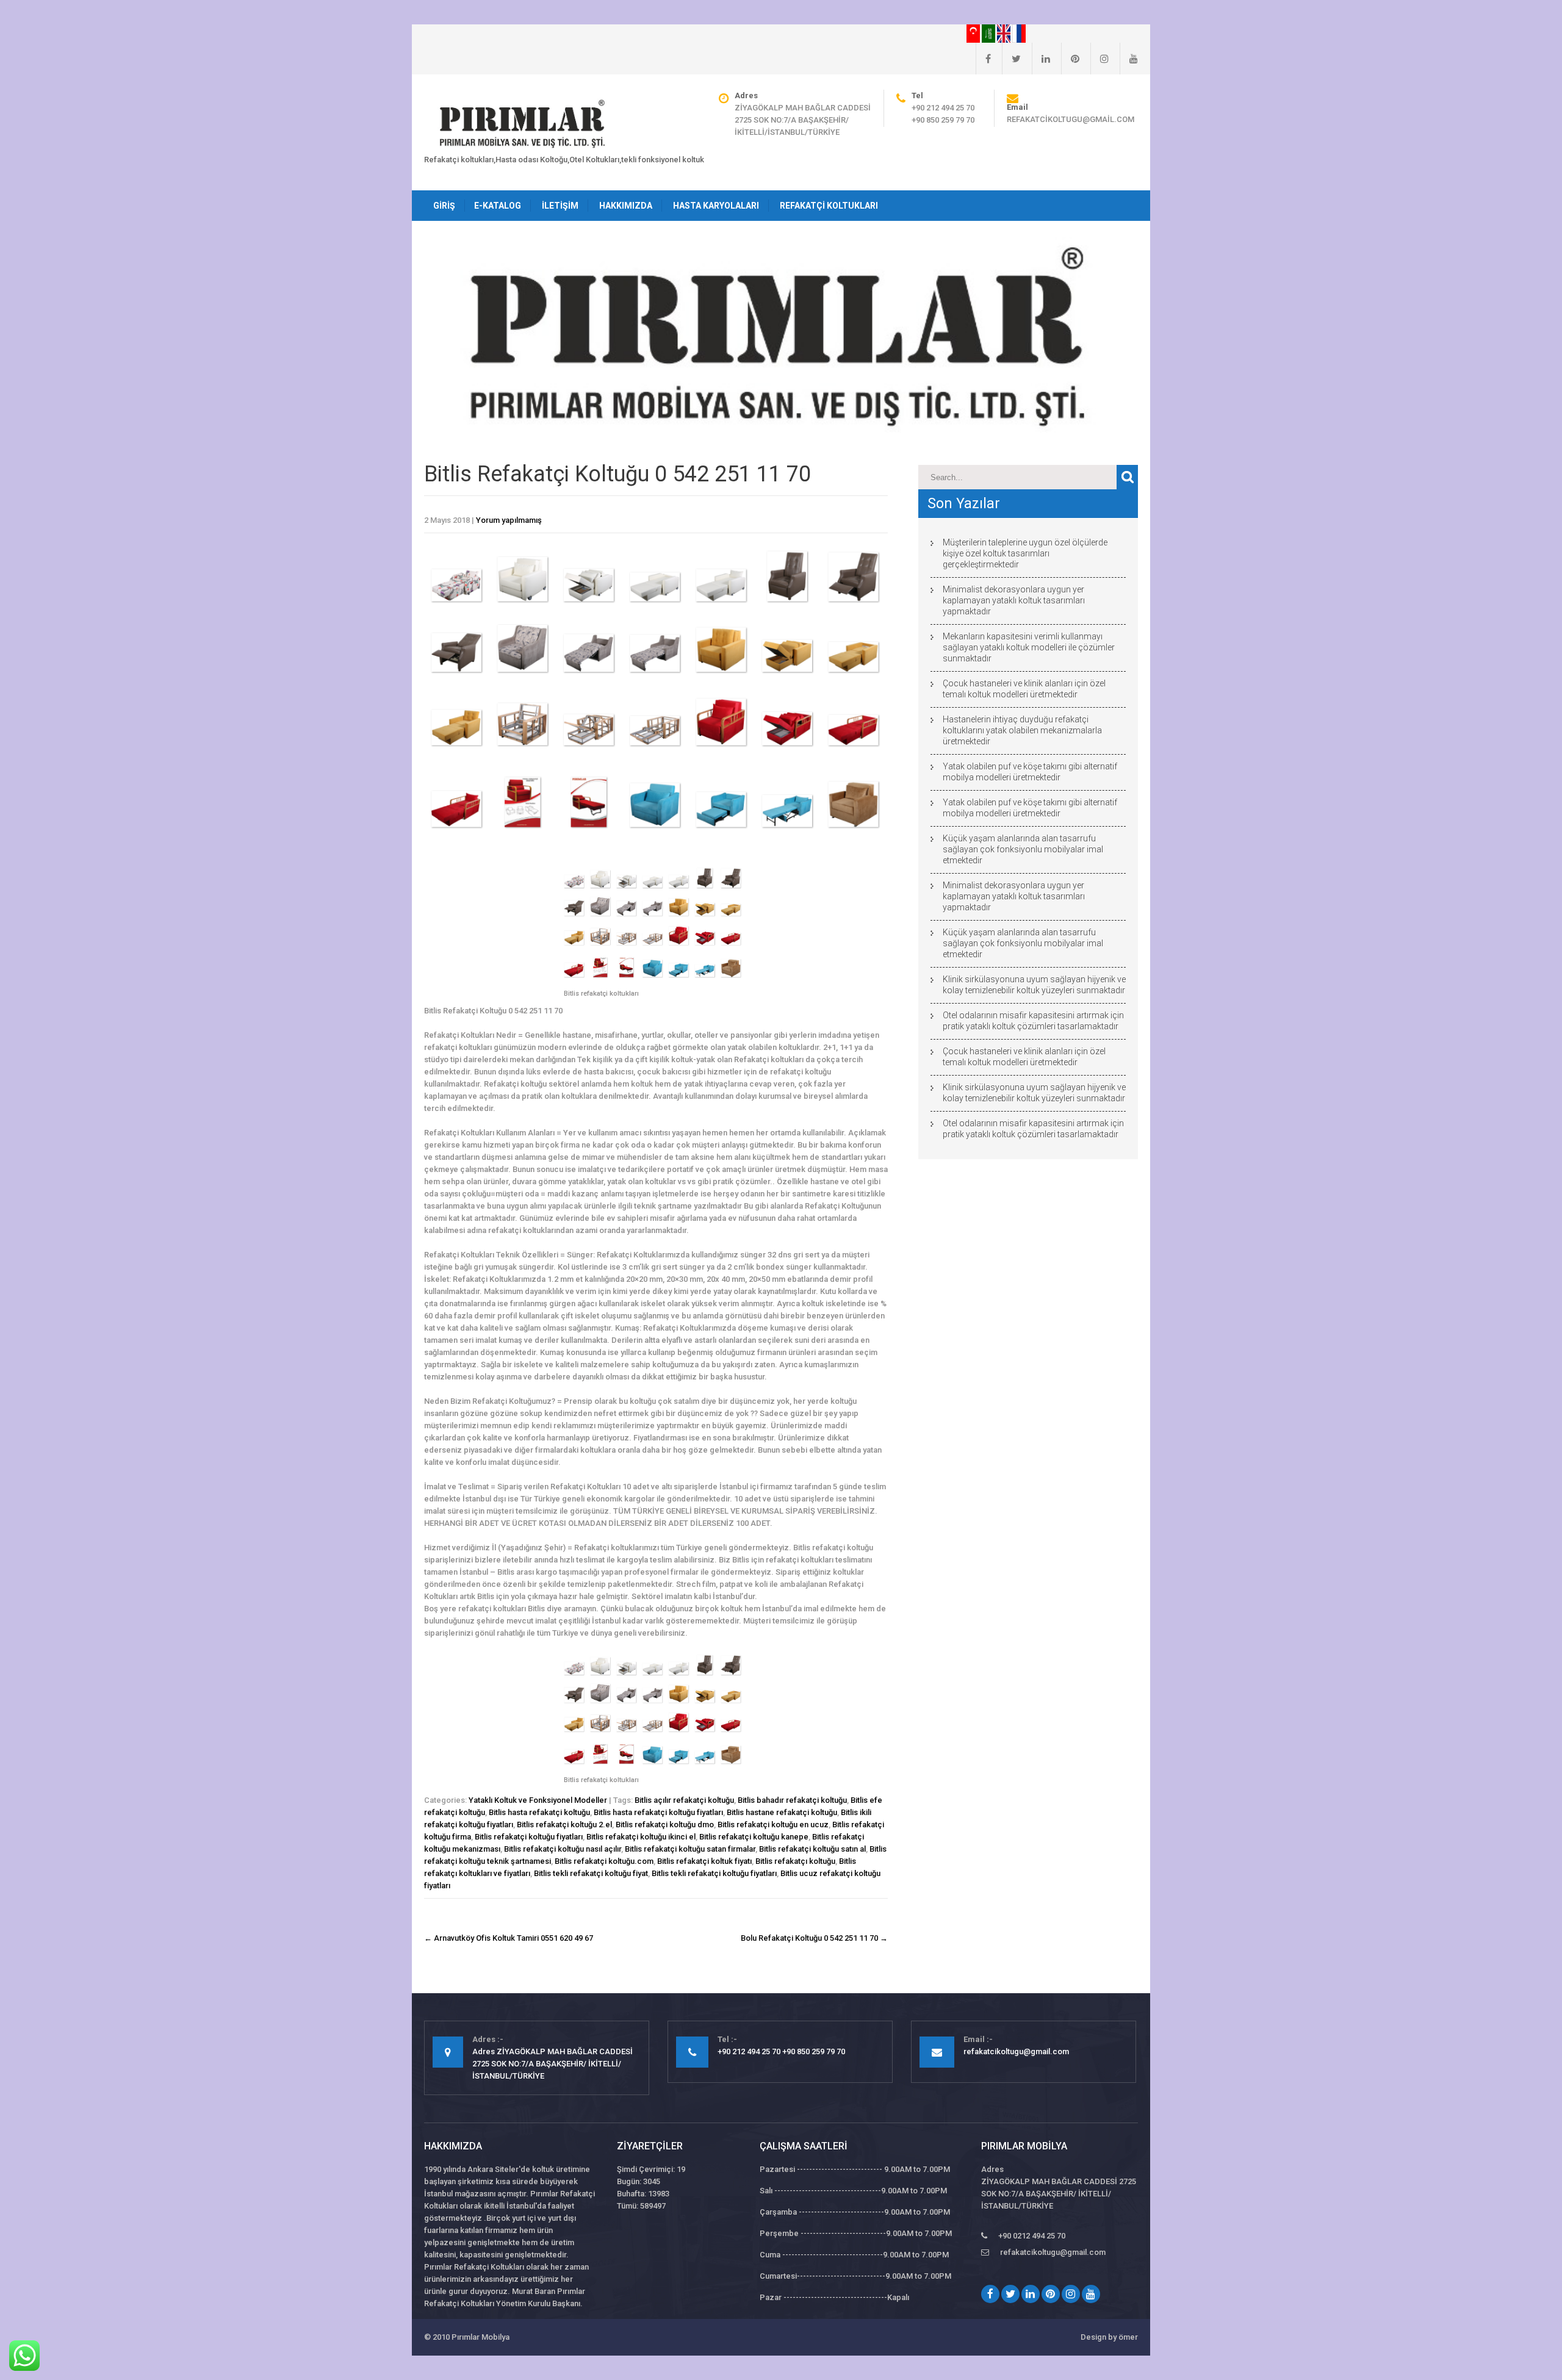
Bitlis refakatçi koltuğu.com (604, 1861)
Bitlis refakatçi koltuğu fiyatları (529, 1837)
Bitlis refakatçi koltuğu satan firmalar (690, 1849)
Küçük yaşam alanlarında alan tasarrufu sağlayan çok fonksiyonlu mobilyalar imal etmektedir (1023, 849)
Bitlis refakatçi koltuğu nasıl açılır (563, 1849)
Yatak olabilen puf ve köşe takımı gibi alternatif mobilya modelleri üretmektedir (1030, 772)
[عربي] (989, 33)
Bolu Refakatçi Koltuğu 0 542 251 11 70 (814, 1938)
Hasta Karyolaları (716, 206)
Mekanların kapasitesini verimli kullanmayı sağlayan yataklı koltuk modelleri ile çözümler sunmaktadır (1029, 647)
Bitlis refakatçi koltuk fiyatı (704, 1861)
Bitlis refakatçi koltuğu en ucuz (773, 1825)
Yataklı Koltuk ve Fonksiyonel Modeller (538, 1800)
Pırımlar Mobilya (480, 2337)
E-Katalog (498, 206)
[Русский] (1019, 33)
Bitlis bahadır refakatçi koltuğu (792, 1800)
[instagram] (1100, 59)
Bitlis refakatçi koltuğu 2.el (564, 1825)
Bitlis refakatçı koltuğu (795, 1861)
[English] (1005, 33)
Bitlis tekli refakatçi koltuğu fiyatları (714, 1873)
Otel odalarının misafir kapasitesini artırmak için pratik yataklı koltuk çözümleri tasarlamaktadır (1033, 1021)
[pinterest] (1070, 59)
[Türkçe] (974, 33)
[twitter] (1011, 59)
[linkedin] (1041, 59)
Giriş (444, 206)
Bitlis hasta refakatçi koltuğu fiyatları (658, 1812)
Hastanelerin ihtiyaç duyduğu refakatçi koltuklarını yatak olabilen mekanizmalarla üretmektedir (1022, 730)
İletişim (560, 206)
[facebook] (983, 59)
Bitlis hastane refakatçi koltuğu (782, 1812)
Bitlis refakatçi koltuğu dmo (665, 1825)
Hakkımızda (626, 206)
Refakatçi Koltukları (829, 206)
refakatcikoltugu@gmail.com (1071, 119)
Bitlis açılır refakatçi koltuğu (684, 1800)
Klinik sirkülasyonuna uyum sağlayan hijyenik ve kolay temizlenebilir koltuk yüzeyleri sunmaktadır (1034, 985)
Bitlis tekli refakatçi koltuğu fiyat (591, 1873)
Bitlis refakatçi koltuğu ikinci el (641, 1837)
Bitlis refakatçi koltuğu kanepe (754, 1837)
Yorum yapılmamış (509, 520)
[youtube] (1129, 59)
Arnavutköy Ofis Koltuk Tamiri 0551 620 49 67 (509, 1938)
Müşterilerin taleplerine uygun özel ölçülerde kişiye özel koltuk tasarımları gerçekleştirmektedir (1025, 553)
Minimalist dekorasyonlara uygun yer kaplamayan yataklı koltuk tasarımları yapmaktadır (1014, 600)
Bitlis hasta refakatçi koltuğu (539, 1812)
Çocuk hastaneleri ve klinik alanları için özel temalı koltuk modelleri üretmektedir (1024, 689)
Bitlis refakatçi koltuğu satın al (812, 1849)
